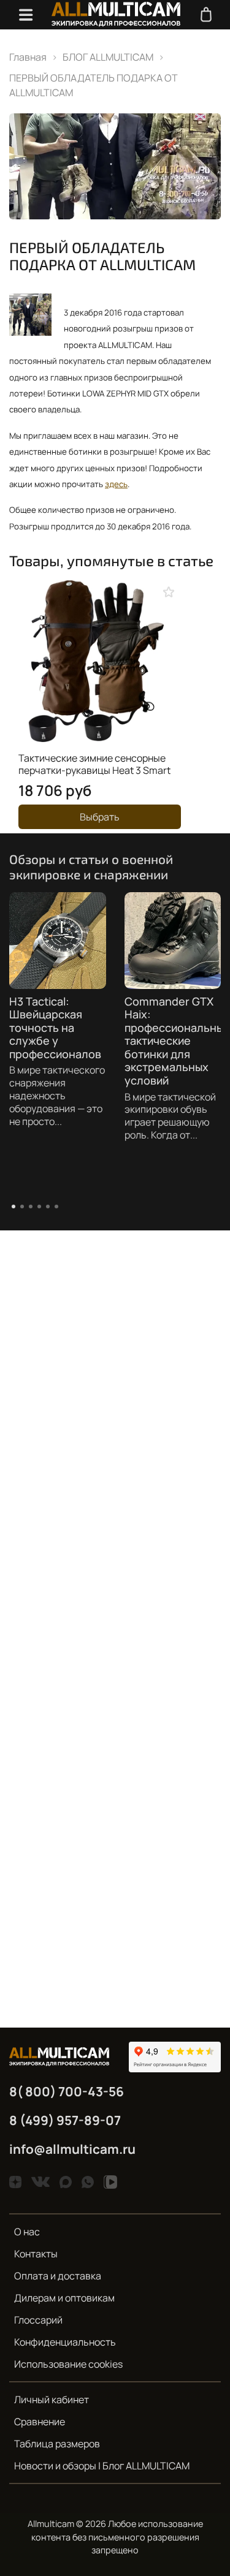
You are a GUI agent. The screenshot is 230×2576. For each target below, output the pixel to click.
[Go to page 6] (56, 1207)
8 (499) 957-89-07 (65, 2120)
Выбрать (100, 817)
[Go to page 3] (31, 1207)
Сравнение (40, 2422)
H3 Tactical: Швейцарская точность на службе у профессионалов (55, 1028)
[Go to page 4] (39, 1207)
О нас (27, 2232)
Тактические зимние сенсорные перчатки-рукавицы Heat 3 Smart (94, 764)
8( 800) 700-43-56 (67, 2091)
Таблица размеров (57, 2444)
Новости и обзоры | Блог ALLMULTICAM (102, 2466)
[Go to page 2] (22, 1207)
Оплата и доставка (58, 2276)
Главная (28, 57)
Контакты (36, 2254)
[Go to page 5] (48, 1207)
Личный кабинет (52, 2400)
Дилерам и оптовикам (64, 2298)
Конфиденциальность (65, 2342)
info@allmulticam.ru (72, 2149)
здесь (116, 484)
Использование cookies (68, 2364)
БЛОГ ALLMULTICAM (108, 57)
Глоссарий (38, 2320)
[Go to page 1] (13, 1207)
